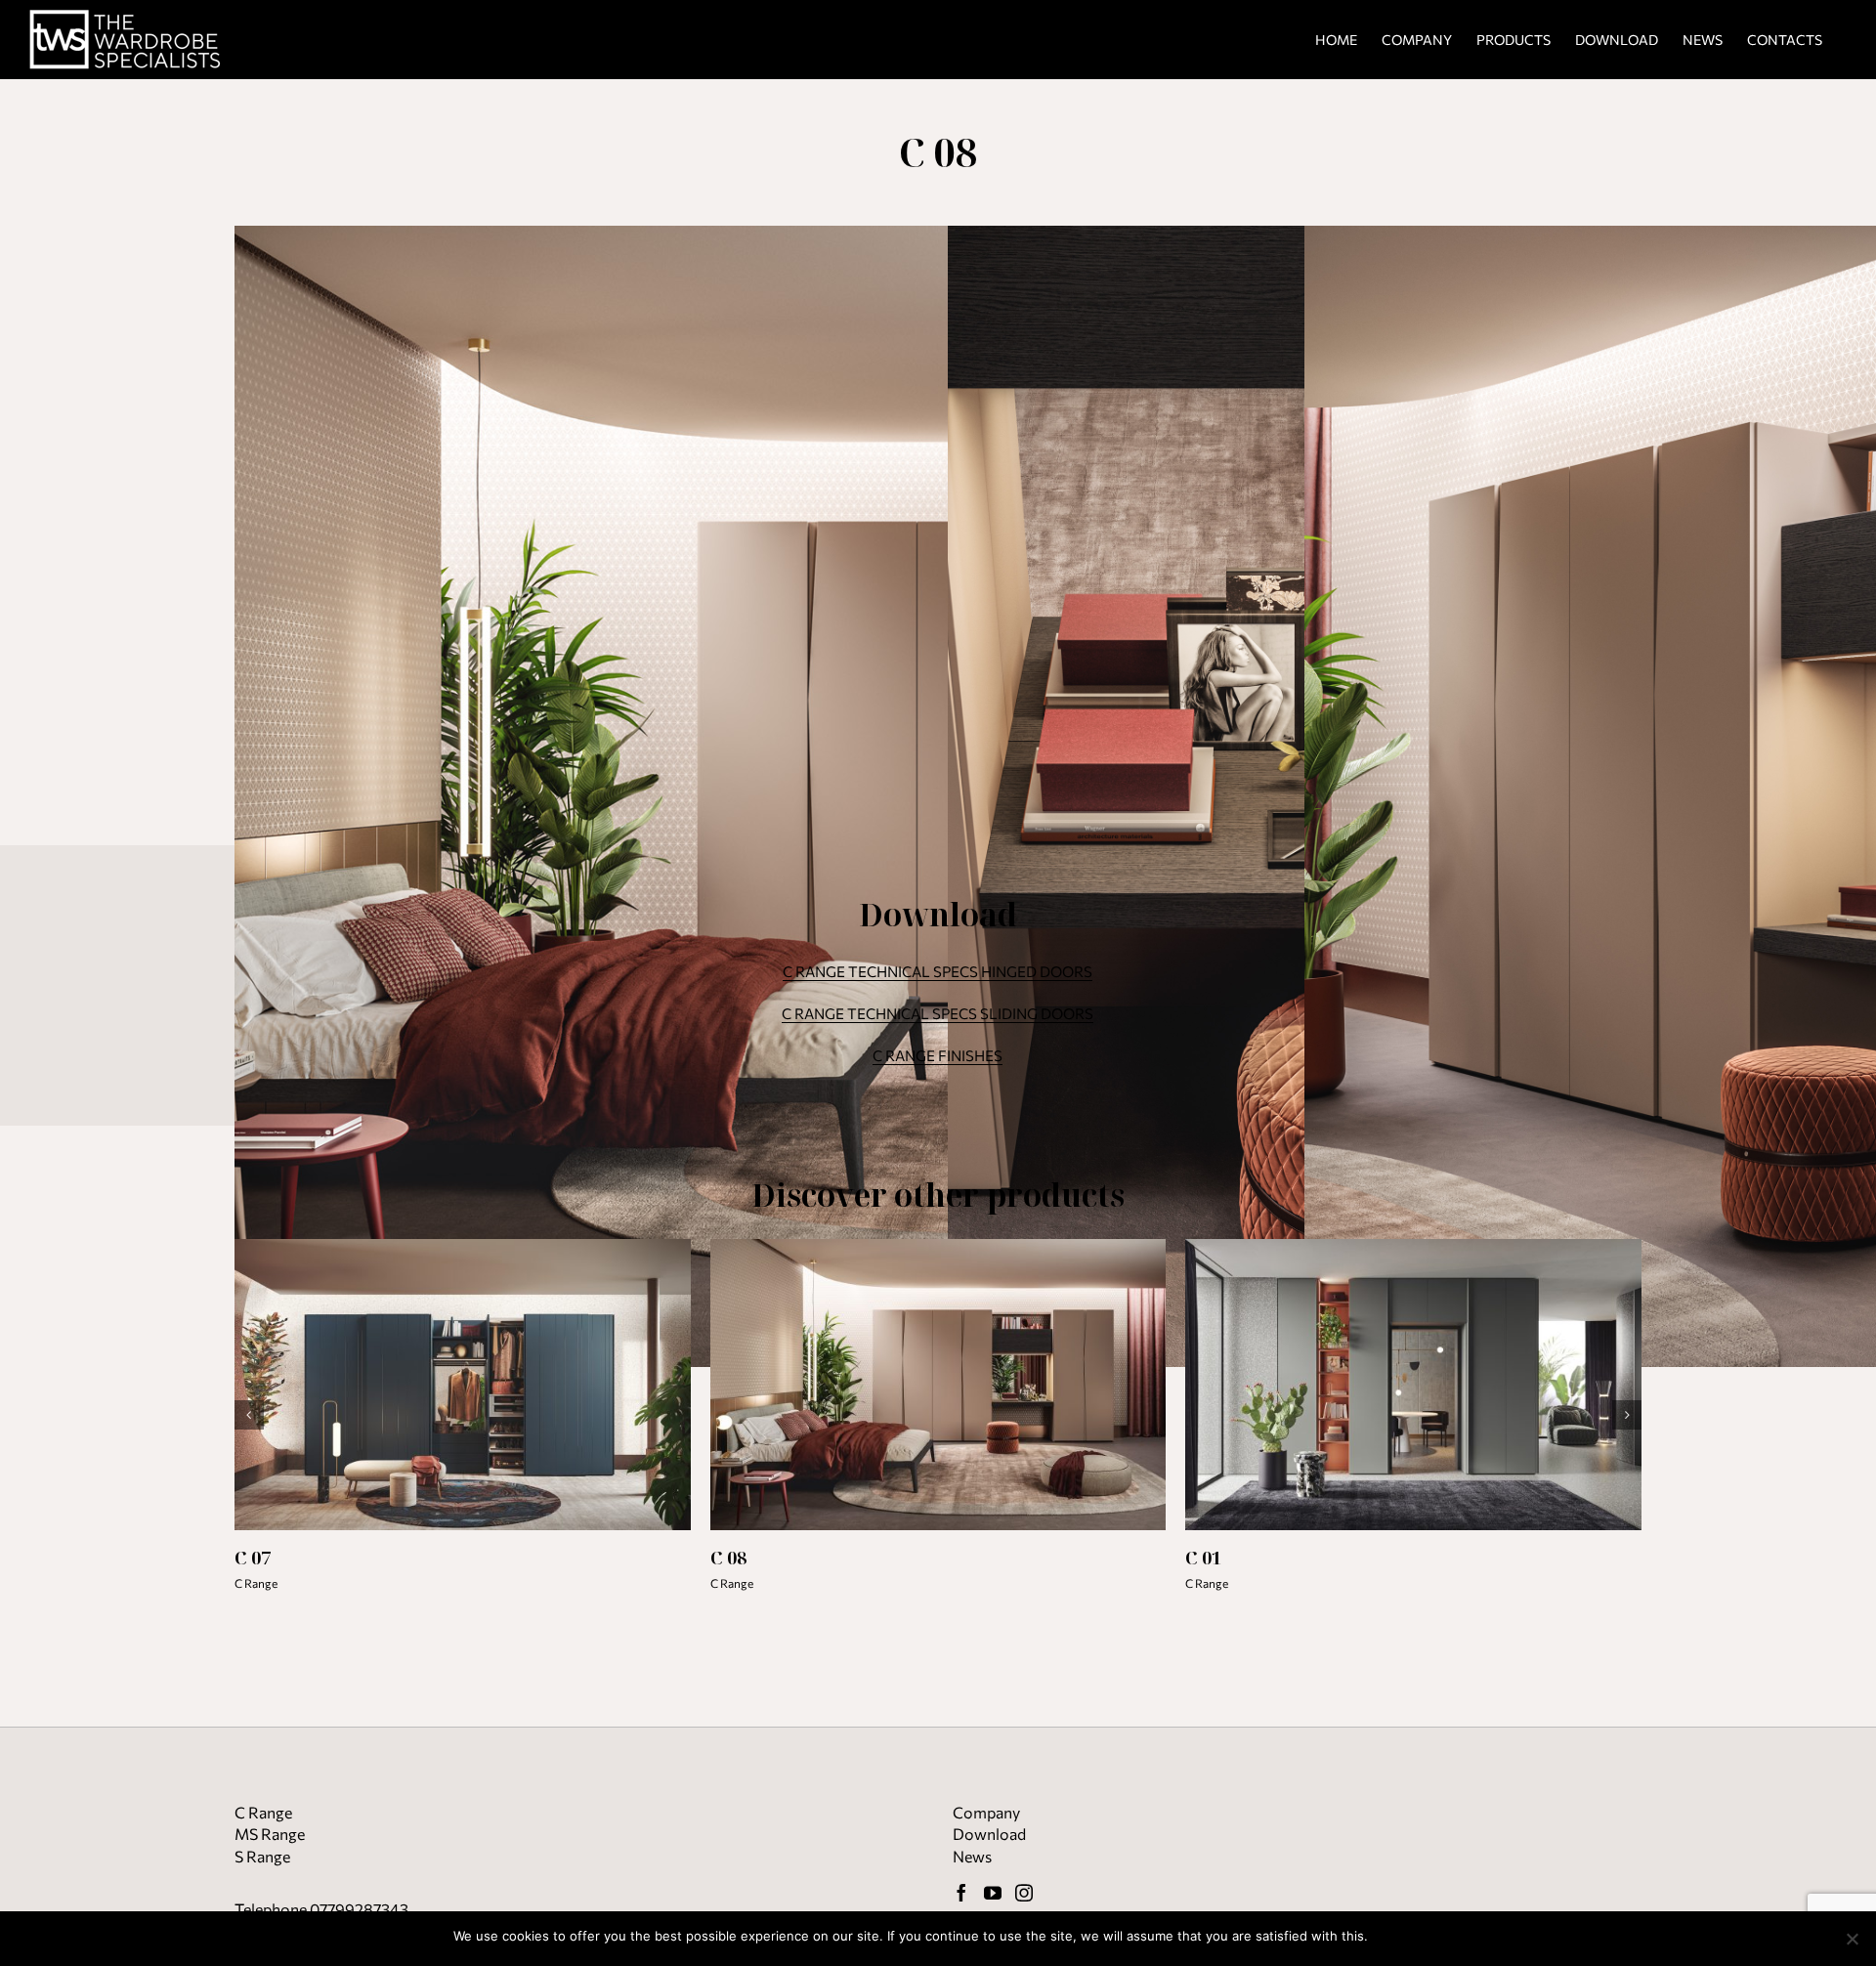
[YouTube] (993, 1893)
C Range (256, 1583)
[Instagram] (1024, 1893)
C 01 (253, 1558)
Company (986, 1812)
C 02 (727, 1558)
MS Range (270, 1834)
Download (989, 1834)
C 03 (1203, 1558)
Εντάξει (1401, 1936)
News (972, 1856)
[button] (249, 1415)
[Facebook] (961, 1893)
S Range (262, 1856)
